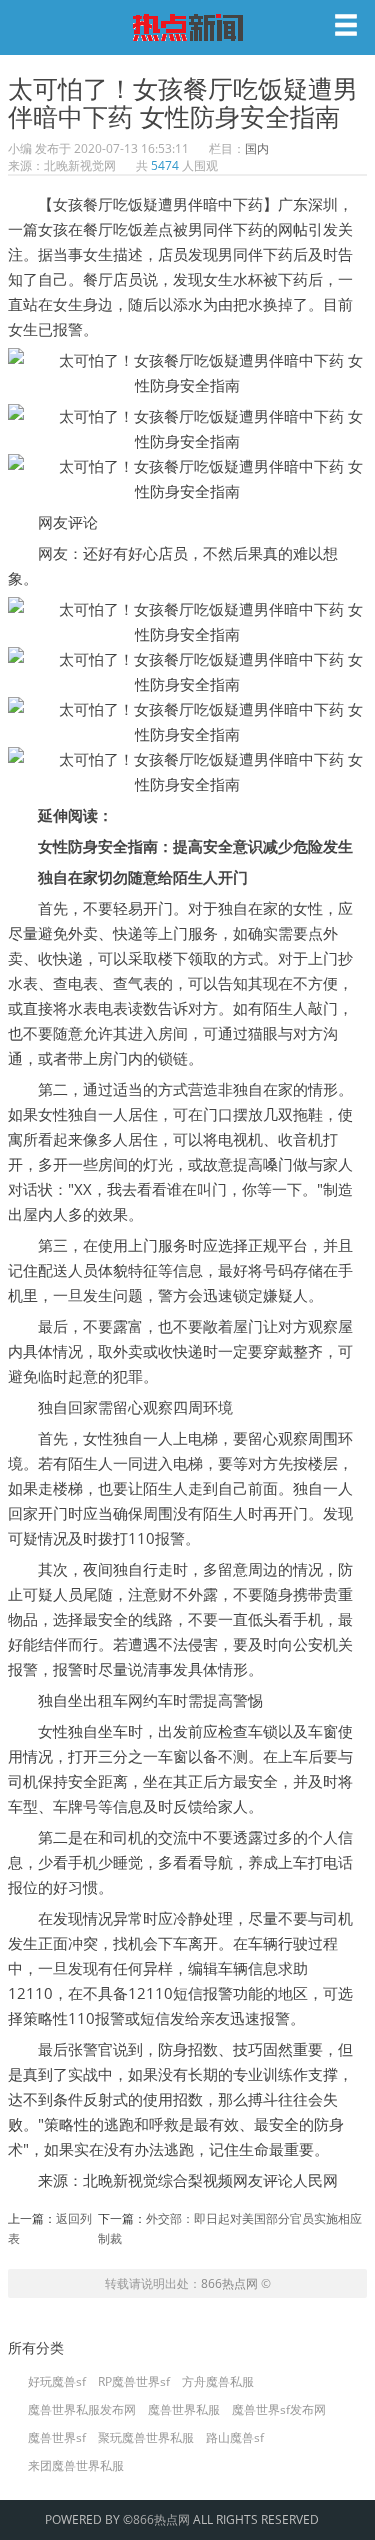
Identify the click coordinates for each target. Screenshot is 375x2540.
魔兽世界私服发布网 (82, 2410)
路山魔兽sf (235, 2438)
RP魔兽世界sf (134, 2382)
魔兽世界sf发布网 (279, 2410)
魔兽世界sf (57, 2438)
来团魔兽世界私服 (76, 2466)
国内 (257, 148)
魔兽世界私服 (184, 2410)
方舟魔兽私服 (218, 2382)
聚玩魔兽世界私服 (146, 2438)
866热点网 (229, 2283)
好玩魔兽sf (57, 2382)
